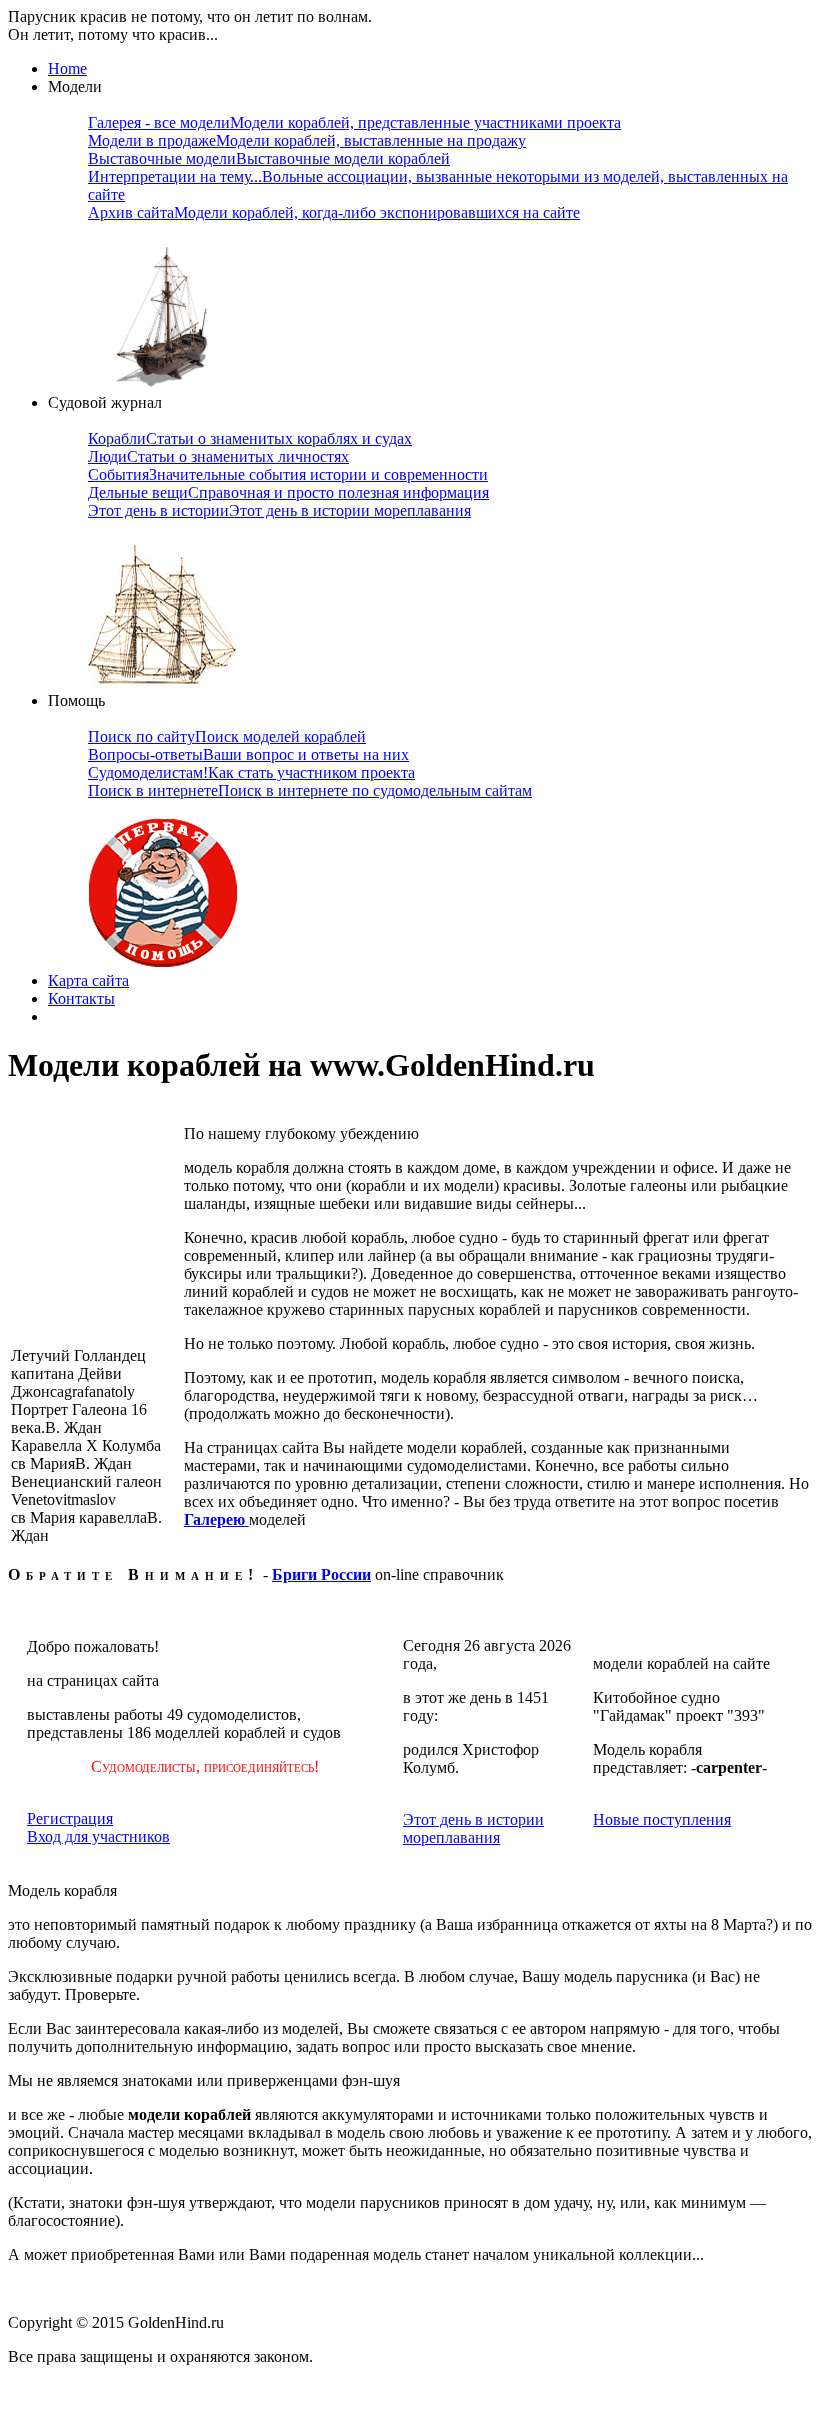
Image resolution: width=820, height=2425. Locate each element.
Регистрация (70, 1818)
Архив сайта (334, 212)
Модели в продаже (307, 140)
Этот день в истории (279, 510)
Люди (218, 456)
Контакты (81, 998)
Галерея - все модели (354, 122)
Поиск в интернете (310, 790)
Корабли (250, 438)
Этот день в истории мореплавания (473, 1828)
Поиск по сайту (227, 736)
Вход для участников (98, 1836)
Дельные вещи (288, 492)
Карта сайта (88, 980)
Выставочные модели (269, 158)
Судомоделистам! (251, 772)
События (288, 474)
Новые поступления (662, 1819)
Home (67, 68)
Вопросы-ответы (248, 754)
